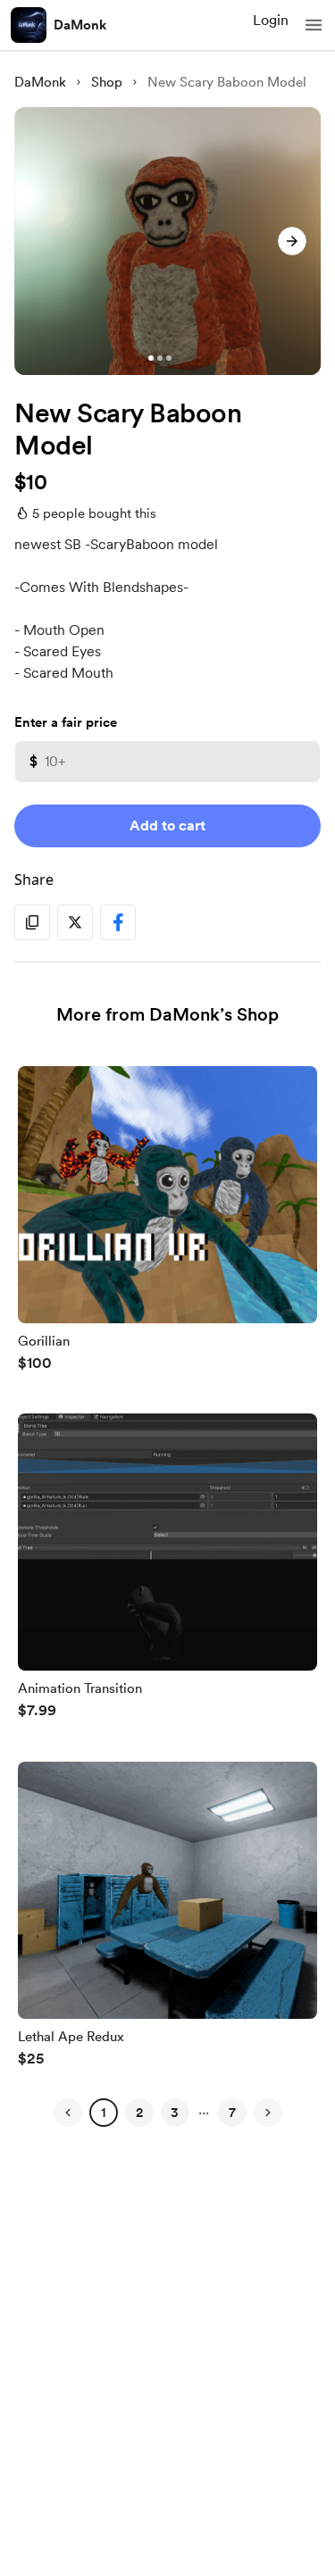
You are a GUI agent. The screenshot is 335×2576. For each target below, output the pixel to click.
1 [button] (103, 2113)
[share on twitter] (75, 922)
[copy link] (32, 922)
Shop (107, 82)
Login (271, 20)
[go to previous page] (68, 2113)
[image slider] (167, 241)
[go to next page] (268, 2113)
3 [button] (175, 2113)
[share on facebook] (118, 922)
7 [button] (232, 2113)
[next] (292, 241)
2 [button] (139, 2113)
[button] (314, 25)
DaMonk (80, 25)
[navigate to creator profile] (29, 25)
